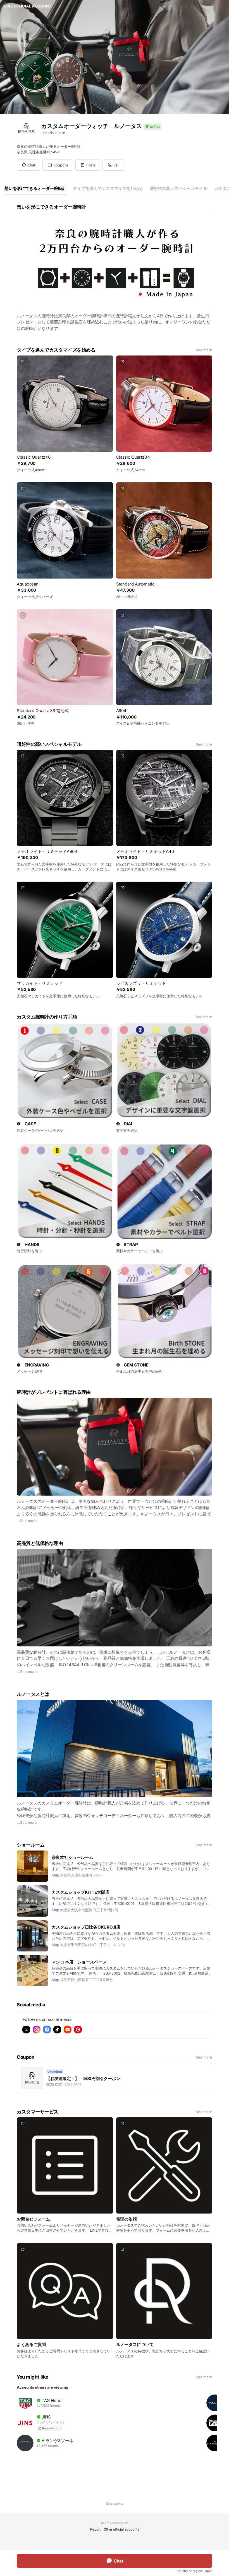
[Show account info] (153, 127)
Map (55, 1875)
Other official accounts (121, 2529)
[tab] (35, 188)
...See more (27, 1521)
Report (95, 2529)
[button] (58, 165)
